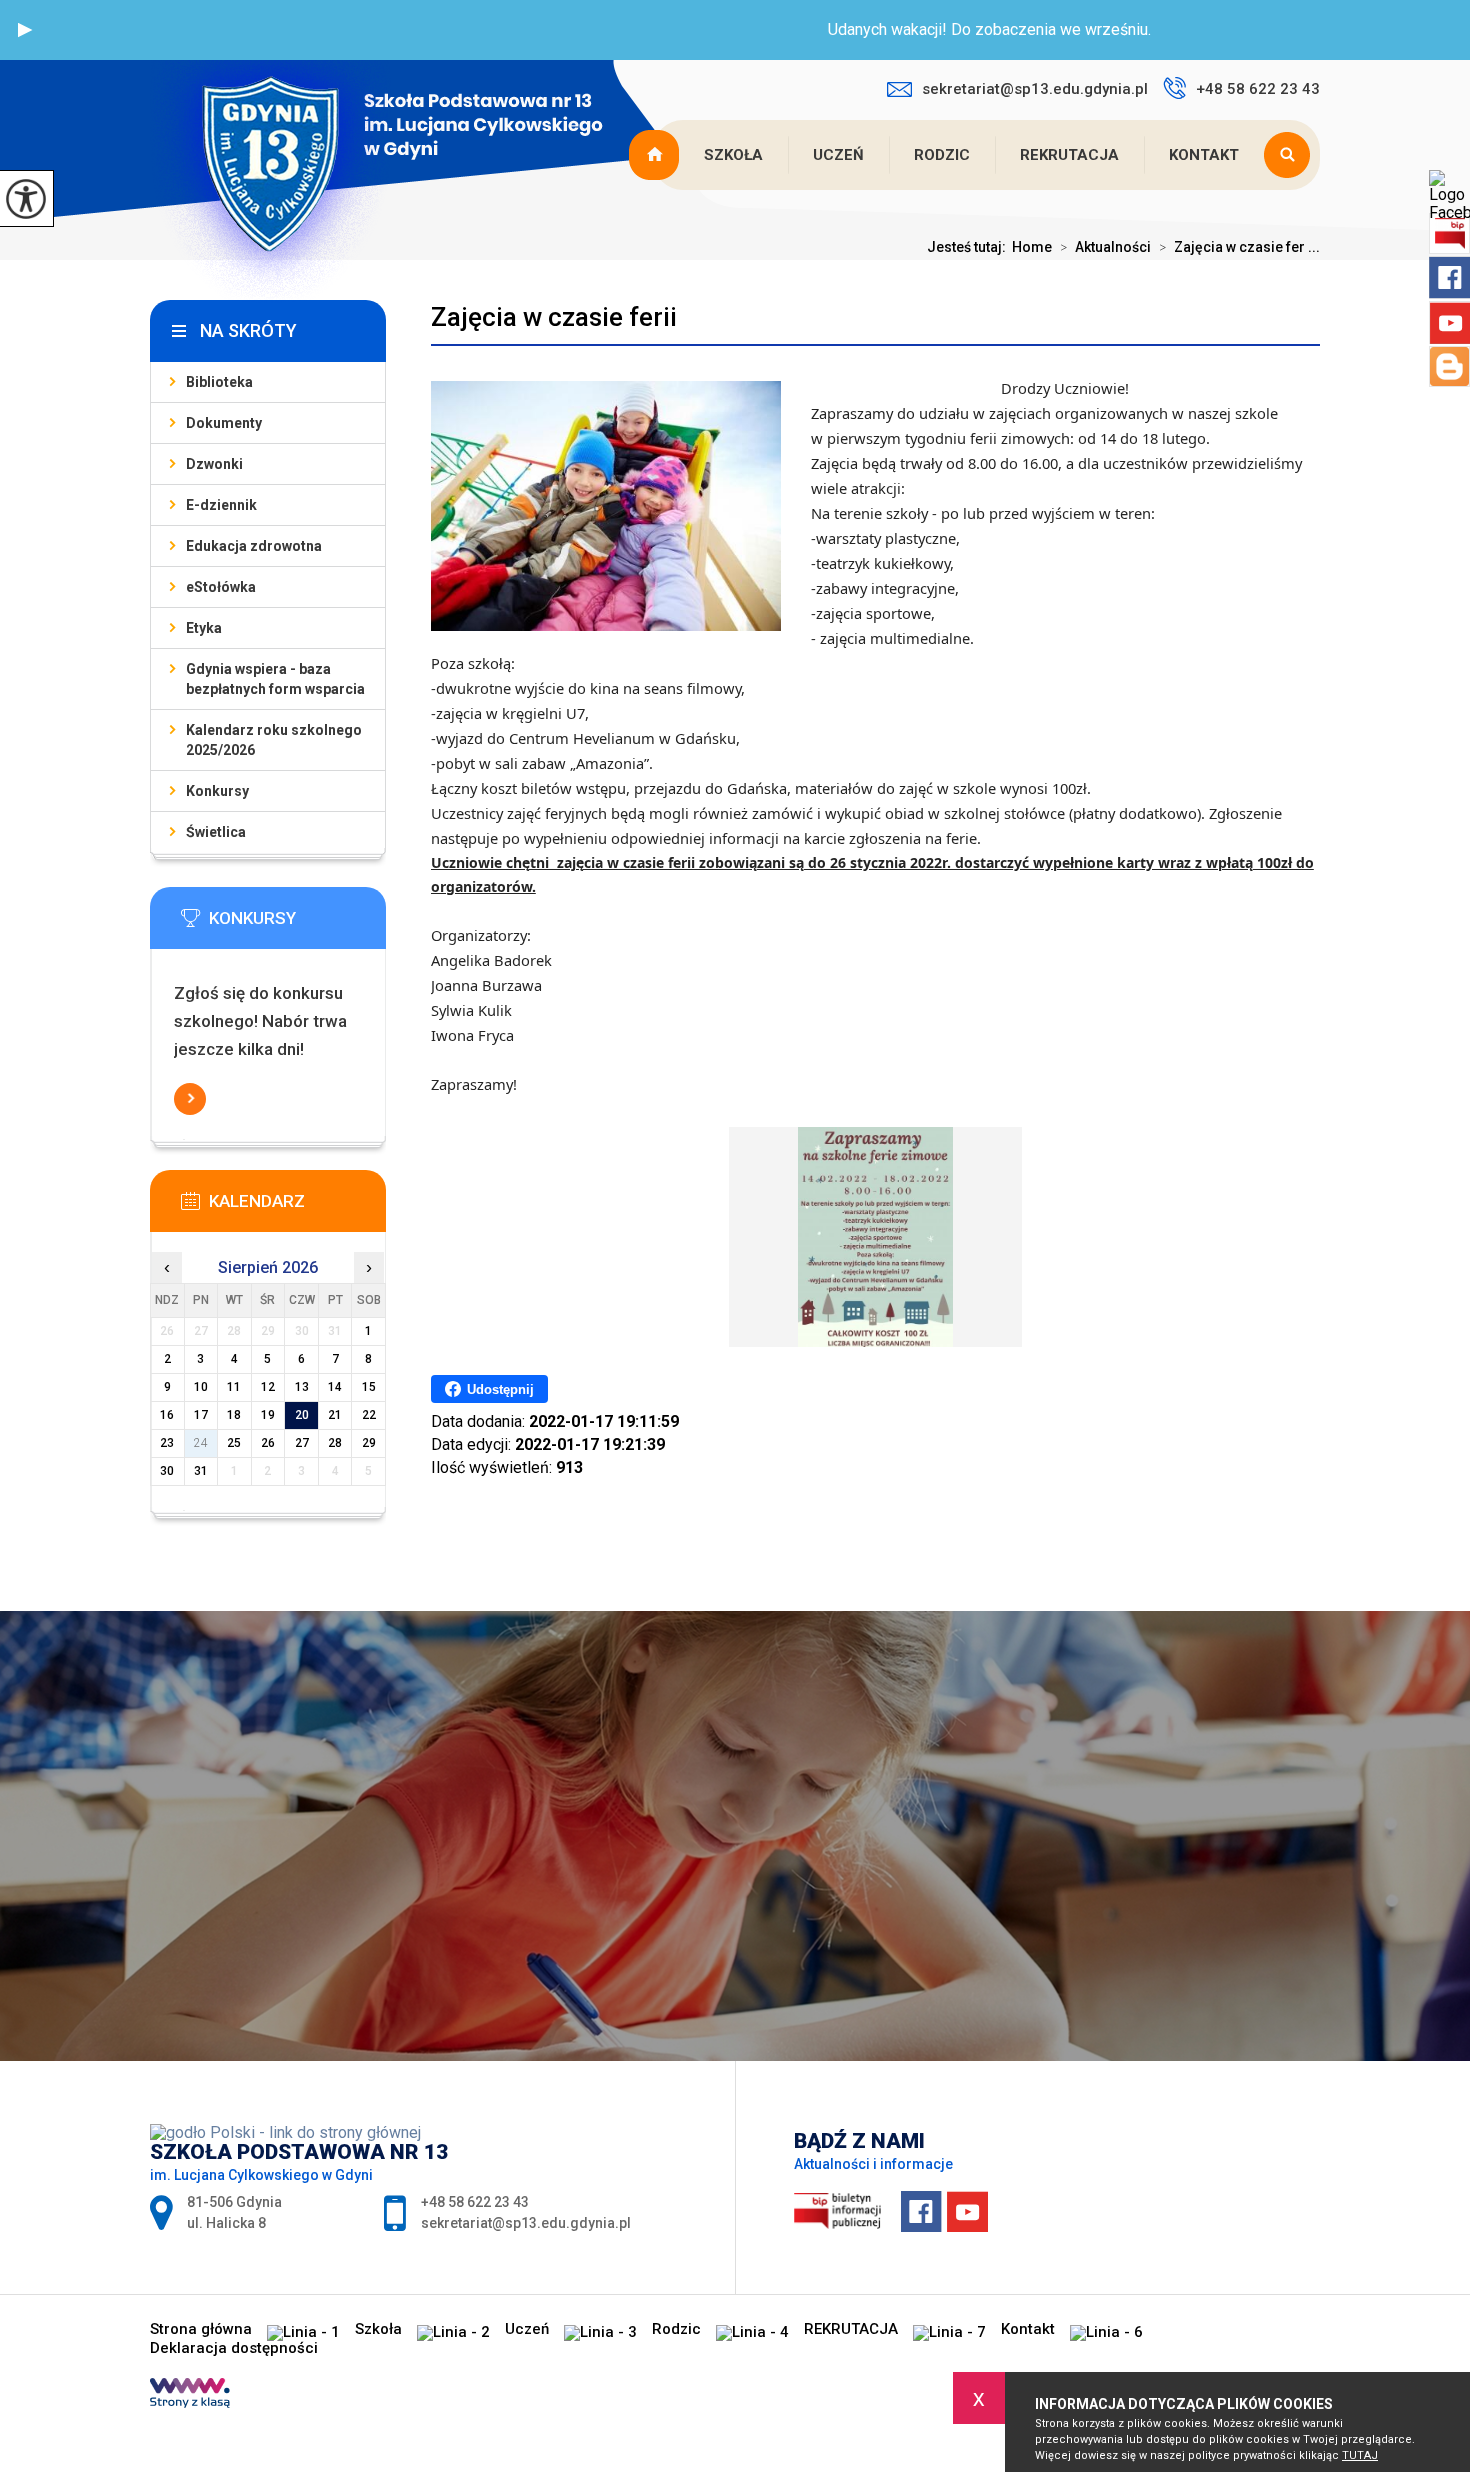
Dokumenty (224, 423)
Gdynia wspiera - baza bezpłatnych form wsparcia (275, 679)
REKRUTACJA (1069, 155)
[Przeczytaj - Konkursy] (298, 924)
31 (201, 1471)
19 (268, 1415)
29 (369, 1443)
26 (268, 1443)
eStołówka (221, 587)
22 (369, 1415)
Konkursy (217, 791)
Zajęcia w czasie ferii (554, 317)
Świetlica (216, 832)
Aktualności (1105, 247)
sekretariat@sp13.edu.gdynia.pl (1035, 89)
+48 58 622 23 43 (1258, 89)
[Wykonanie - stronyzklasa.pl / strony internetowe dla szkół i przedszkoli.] (190, 2395)
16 (167, 1415)
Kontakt (1204, 155)
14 (335, 1387)
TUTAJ (1360, 2455)
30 (167, 1471)
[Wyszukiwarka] (1292, 155)
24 (201, 1443)
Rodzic (942, 155)
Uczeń (838, 155)
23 (167, 1443)
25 (234, 1443)
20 (302, 1415)
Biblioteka (219, 382)
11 (234, 1387)
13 (302, 1387)
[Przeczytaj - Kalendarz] (298, 1207)
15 (369, 1387)
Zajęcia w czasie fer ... (1239, 247)
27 (302, 1443)
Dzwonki (214, 464)
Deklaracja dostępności (234, 2348)
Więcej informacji (190, 1099)
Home (1032, 247)
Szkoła (733, 155)
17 (201, 1415)
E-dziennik (221, 505)
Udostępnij (500, 1389)
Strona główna (656, 155)
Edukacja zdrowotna (254, 546)
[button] (25, 30)
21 (335, 1415)
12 (268, 1387)
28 (335, 1443)
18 (234, 1415)
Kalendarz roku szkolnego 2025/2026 (274, 740)
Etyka (204, 628)
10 (201, 1387)
